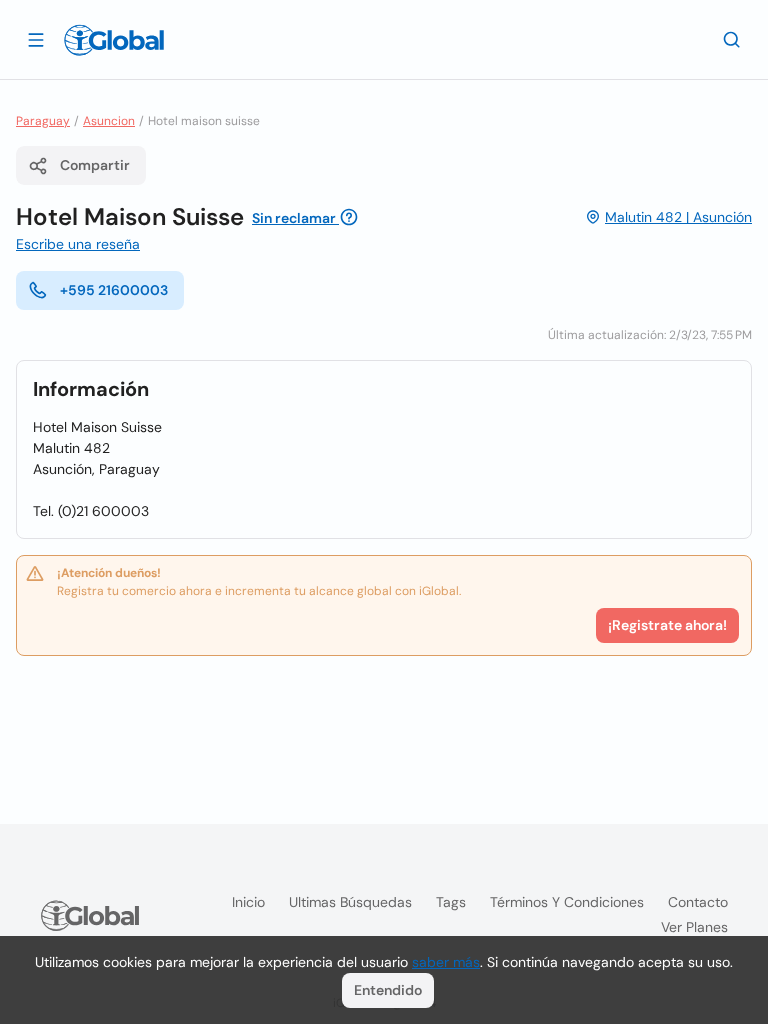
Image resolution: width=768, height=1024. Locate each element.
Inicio (248, 902)
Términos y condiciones (567, 902)
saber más (446, 962)
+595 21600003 (114, 290)
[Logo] (114, 40)
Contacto (698, 902)
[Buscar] (732, 39)
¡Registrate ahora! (667, 625)
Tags (451, 902)
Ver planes (694, 927)
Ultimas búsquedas (350, 902)
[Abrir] (36, 39)
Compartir (95, 165)
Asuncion (109, 121)
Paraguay (43, 121)
